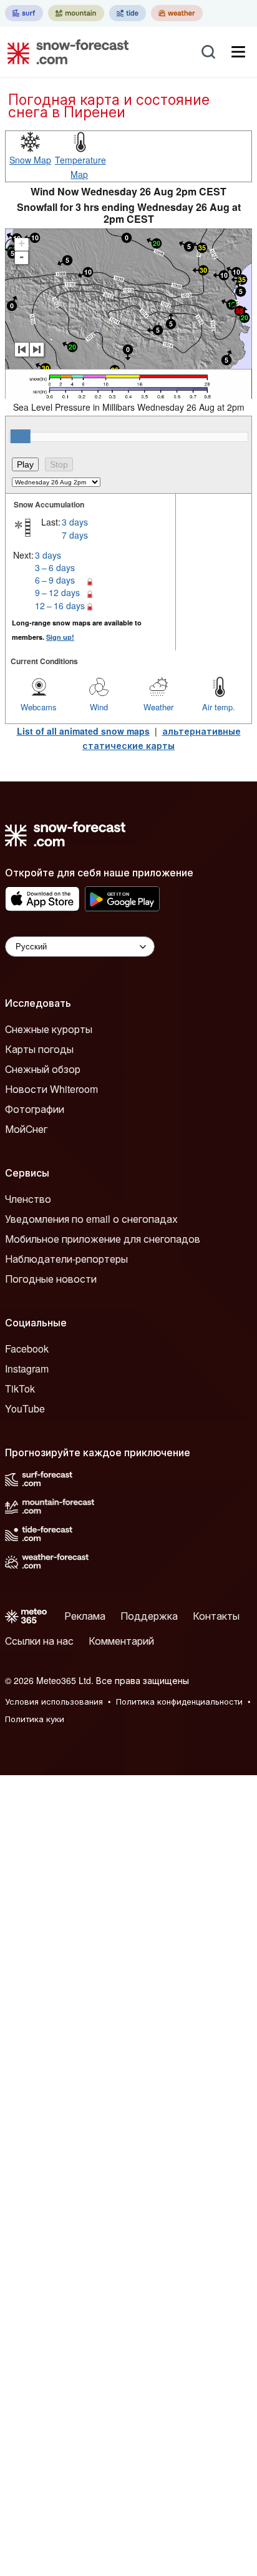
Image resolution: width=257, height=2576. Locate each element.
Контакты (216, 1616)
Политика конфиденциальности (179, 1701)
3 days (75, 522)
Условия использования (54, 1701)
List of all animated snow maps (83, 731)
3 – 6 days (55, 567)
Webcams (39, 707)
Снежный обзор (43, 1069)
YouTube (25, 1408)
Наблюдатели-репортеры (66, 1259)
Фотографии (35, 1109)
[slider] (21, 436)
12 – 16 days (60, 605)
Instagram (27, 1369)
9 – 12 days (57, 592)
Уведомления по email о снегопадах (91, 1219)
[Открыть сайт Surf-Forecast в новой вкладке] (24, 13)
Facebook (27, 1349)
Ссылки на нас (39, 1641)
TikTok (20, 1388)
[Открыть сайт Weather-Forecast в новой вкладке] (177, 13)
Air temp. (219, 707)
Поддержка (149, 1616)
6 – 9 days (55, 580)
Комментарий (121, 1641)
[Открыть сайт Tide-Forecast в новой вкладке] (128, 13)
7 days (75, 535)
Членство (28, 1199)
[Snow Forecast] (64, 52)
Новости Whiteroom (51, 1089)
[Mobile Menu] (238, 52)
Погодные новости (51, 1279)
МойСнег (26, 1129)
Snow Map (30, 160)
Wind (99, 707)
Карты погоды (39, 1049)
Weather (158, 707)
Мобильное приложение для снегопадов (103, 1239)
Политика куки (35, 1719)
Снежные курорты (49, 1029)
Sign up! (60, 637)
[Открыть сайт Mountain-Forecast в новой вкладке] (76, 13)
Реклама (85, 1616)
